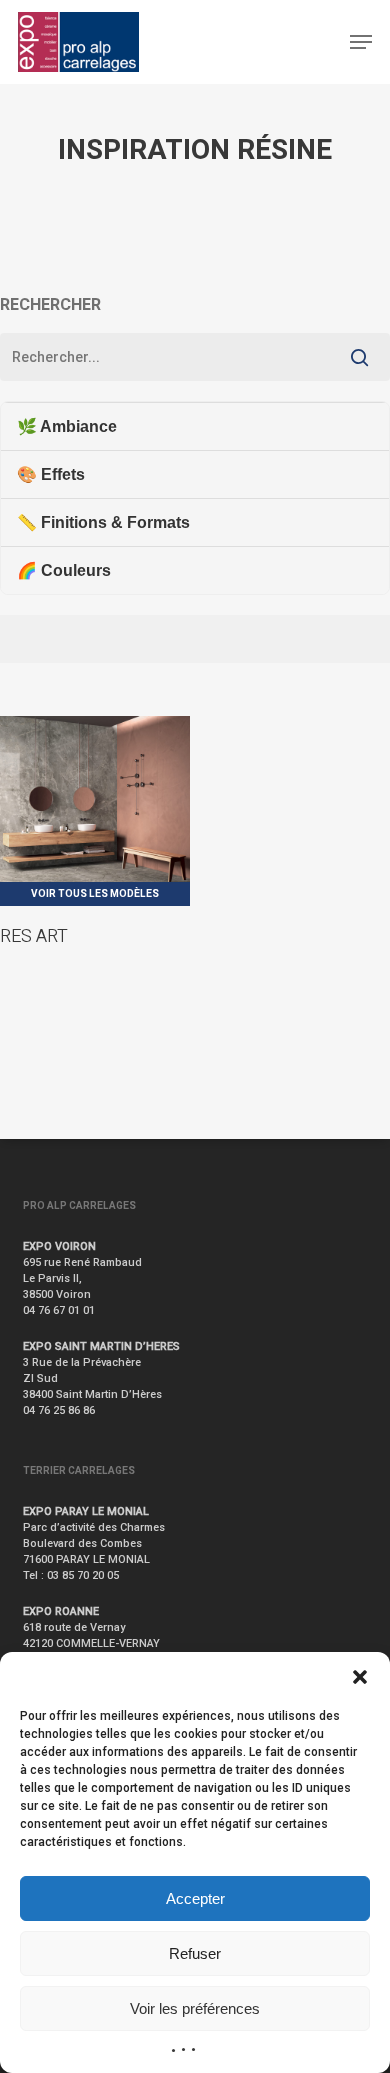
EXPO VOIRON (59, 1246)
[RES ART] (95, 811)
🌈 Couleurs (64, 570)
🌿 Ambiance (67, 426)
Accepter (195, 1898)
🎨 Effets (51, 474)
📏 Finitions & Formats (103, 522)
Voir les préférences (195, 2008)
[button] (360, 1677)
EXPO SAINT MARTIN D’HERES (101, 1346)
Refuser (195, 1953)
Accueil (18, 219)
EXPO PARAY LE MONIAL (86, 1511)
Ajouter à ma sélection (125, 738)
